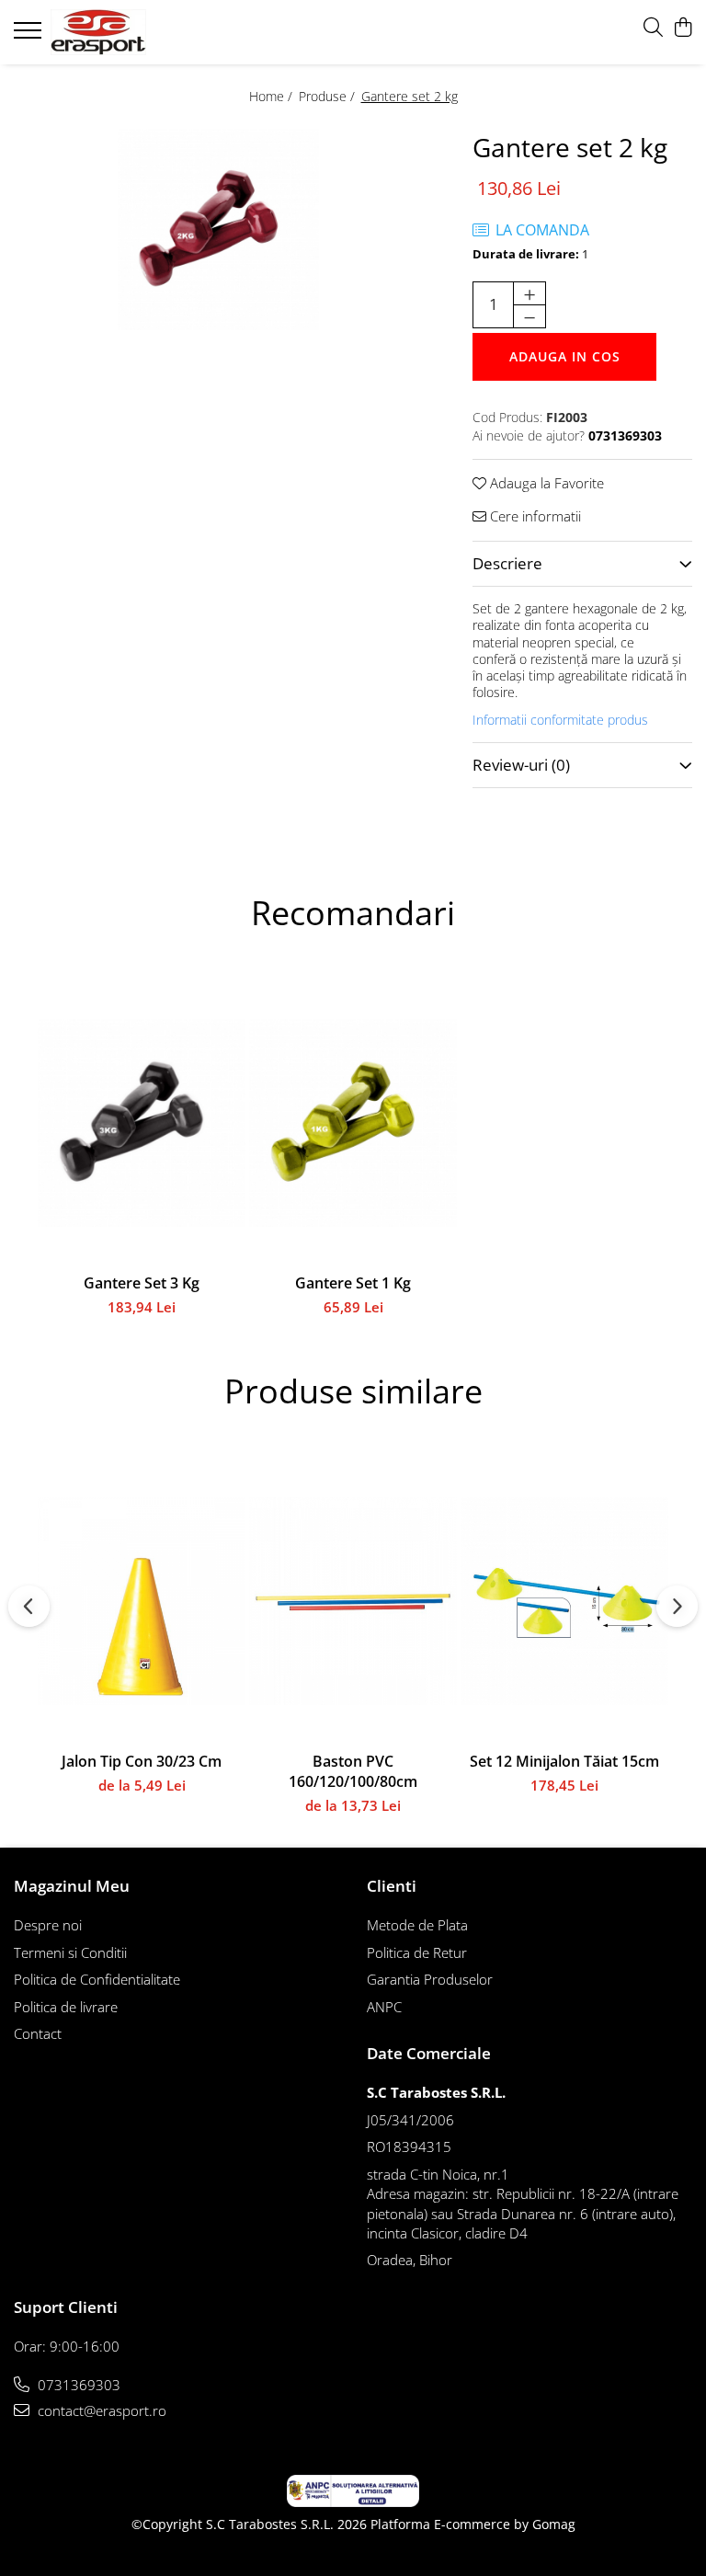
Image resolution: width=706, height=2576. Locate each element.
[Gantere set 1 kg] (353, 1123)
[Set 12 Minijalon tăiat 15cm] (564, 1602)
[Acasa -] (124, 32)
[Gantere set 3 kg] (142, 1123)
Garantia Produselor (430, 1979)
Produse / (329, 96)
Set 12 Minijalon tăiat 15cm (564, 1761)
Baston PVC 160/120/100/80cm (353, 1771)
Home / (273, 96)
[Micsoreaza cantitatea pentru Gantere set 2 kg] (529, 316)
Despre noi (48, 1925)
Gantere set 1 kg (353, 1283)
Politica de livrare (66, 2007)
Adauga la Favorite (545, 483)
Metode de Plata (417, 1925)
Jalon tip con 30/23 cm (142, 1761)
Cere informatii (534, 516)
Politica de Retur (417, 1952)
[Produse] (30, 36)
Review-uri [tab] (521, 765)
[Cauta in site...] (653, 28)
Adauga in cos (565, 356)
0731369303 (77, 2385)
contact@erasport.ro (100, 2410)
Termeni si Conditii (70, 1952)
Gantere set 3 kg (142, 1283)
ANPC (384, 2007)
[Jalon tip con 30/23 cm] (142, 1602)
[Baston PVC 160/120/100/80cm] (353, 1602)
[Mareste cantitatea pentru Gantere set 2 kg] (529, 293)
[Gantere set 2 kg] (218, 229)
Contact (38, 2033)
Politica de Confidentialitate (97, 1979)
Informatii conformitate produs (560, 720)
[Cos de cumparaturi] (683, 28)
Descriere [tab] (507, 563)
